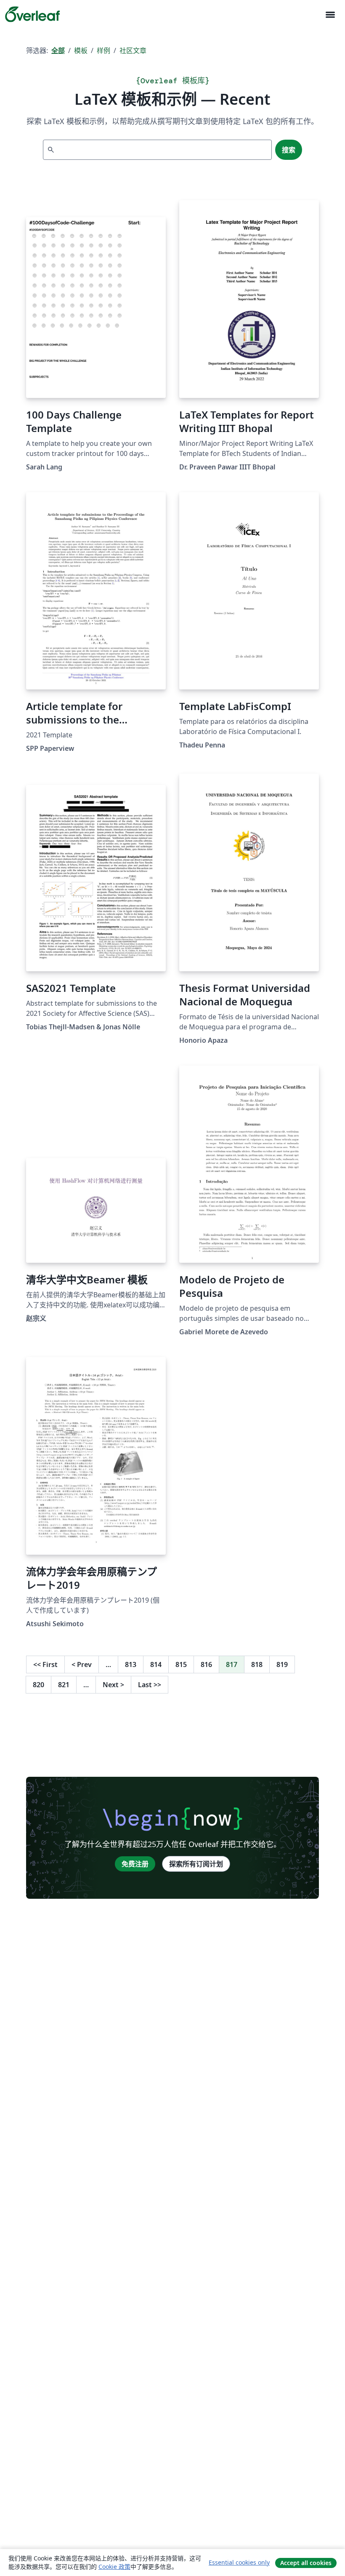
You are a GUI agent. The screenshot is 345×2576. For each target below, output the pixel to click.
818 (257, 1664)
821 (64, 1685)
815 (181, 1664)
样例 (103, 50)
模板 (81, 50)
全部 (58, 50)
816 (206, 1664)
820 (38, 1685)
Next (113, 1685)
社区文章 (133, 50)
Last (150, 1685)
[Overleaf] (32, 14)
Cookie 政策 (114, 2567)
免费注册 (135, 1864)
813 (131, 1664)
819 (282, 1664)
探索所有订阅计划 (196, 1864)
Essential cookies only (239, 2562)
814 (156, 1664)
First (45, 1664)
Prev (82, 1664)
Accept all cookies (306, 2563)
